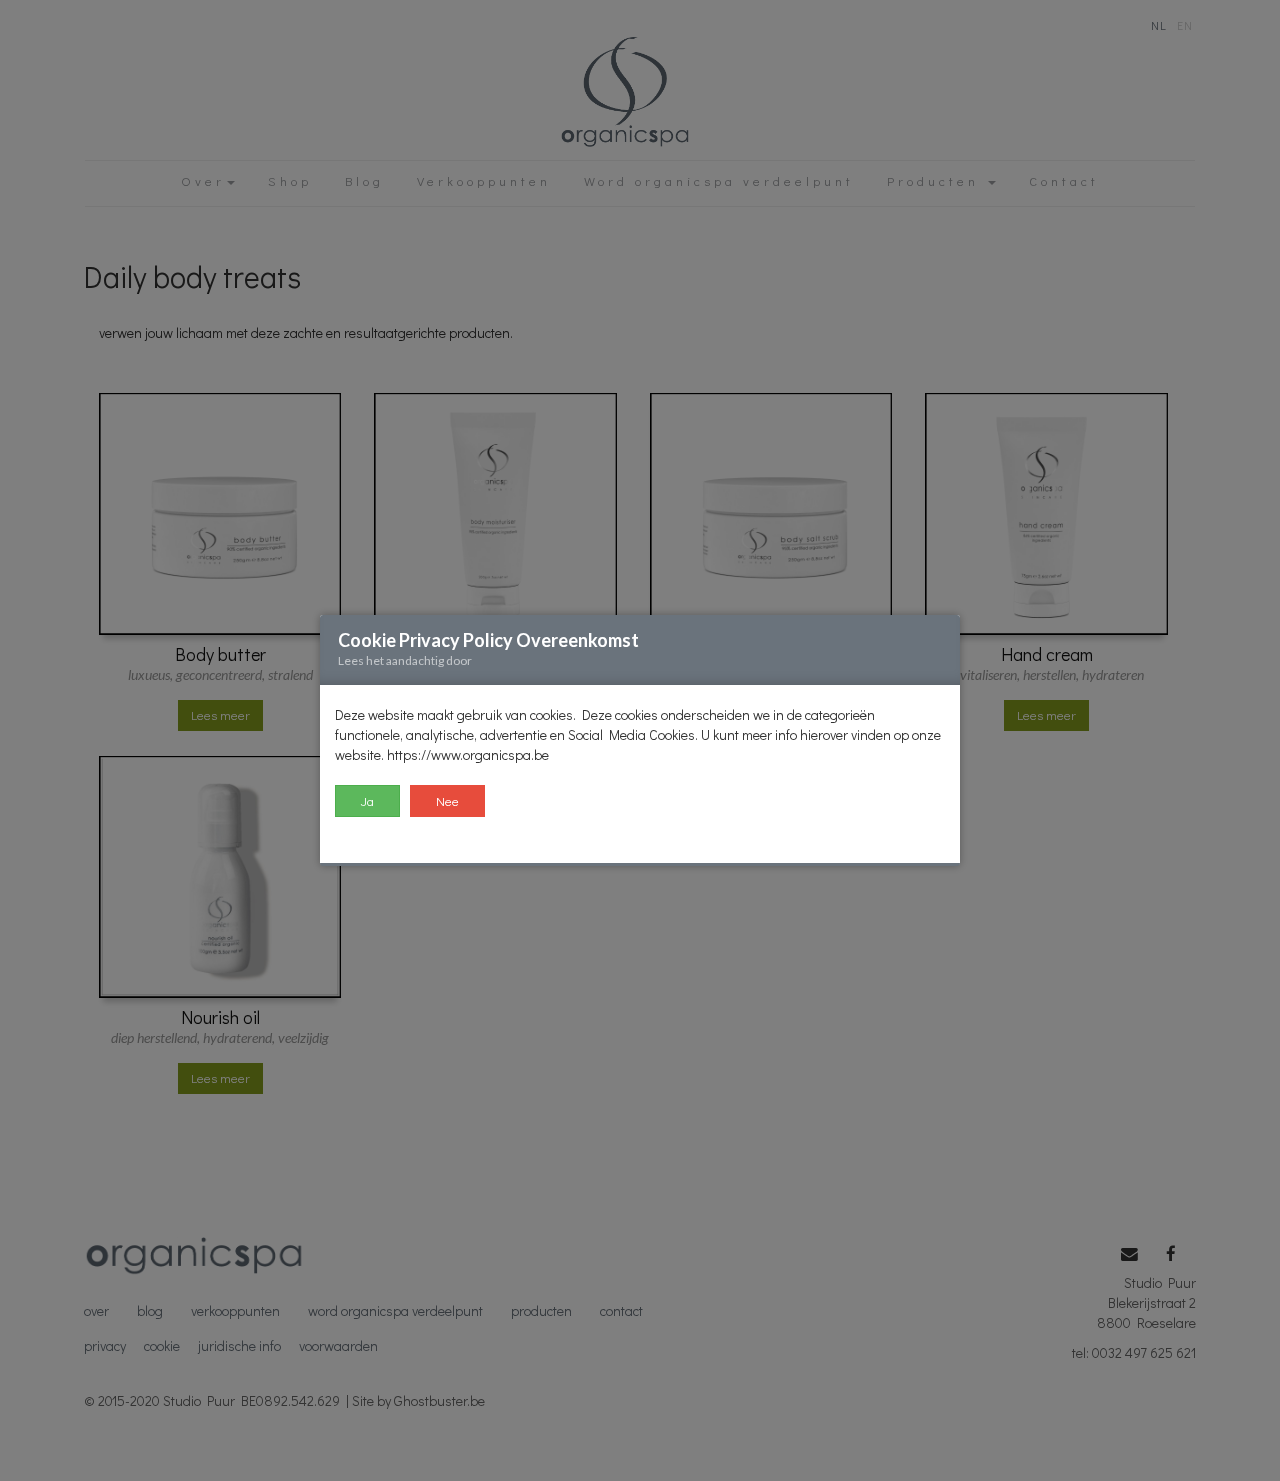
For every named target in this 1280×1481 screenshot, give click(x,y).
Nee (447, 800)
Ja (367, 800)
